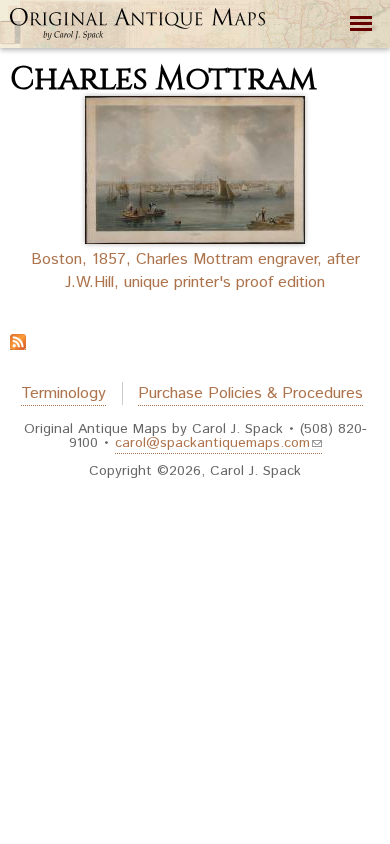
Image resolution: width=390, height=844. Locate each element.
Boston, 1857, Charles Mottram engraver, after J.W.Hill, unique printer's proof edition (195, 271)
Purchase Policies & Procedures (250, 393)
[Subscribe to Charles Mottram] (18, 338)
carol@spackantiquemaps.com (212, 443)
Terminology (63, 393)
